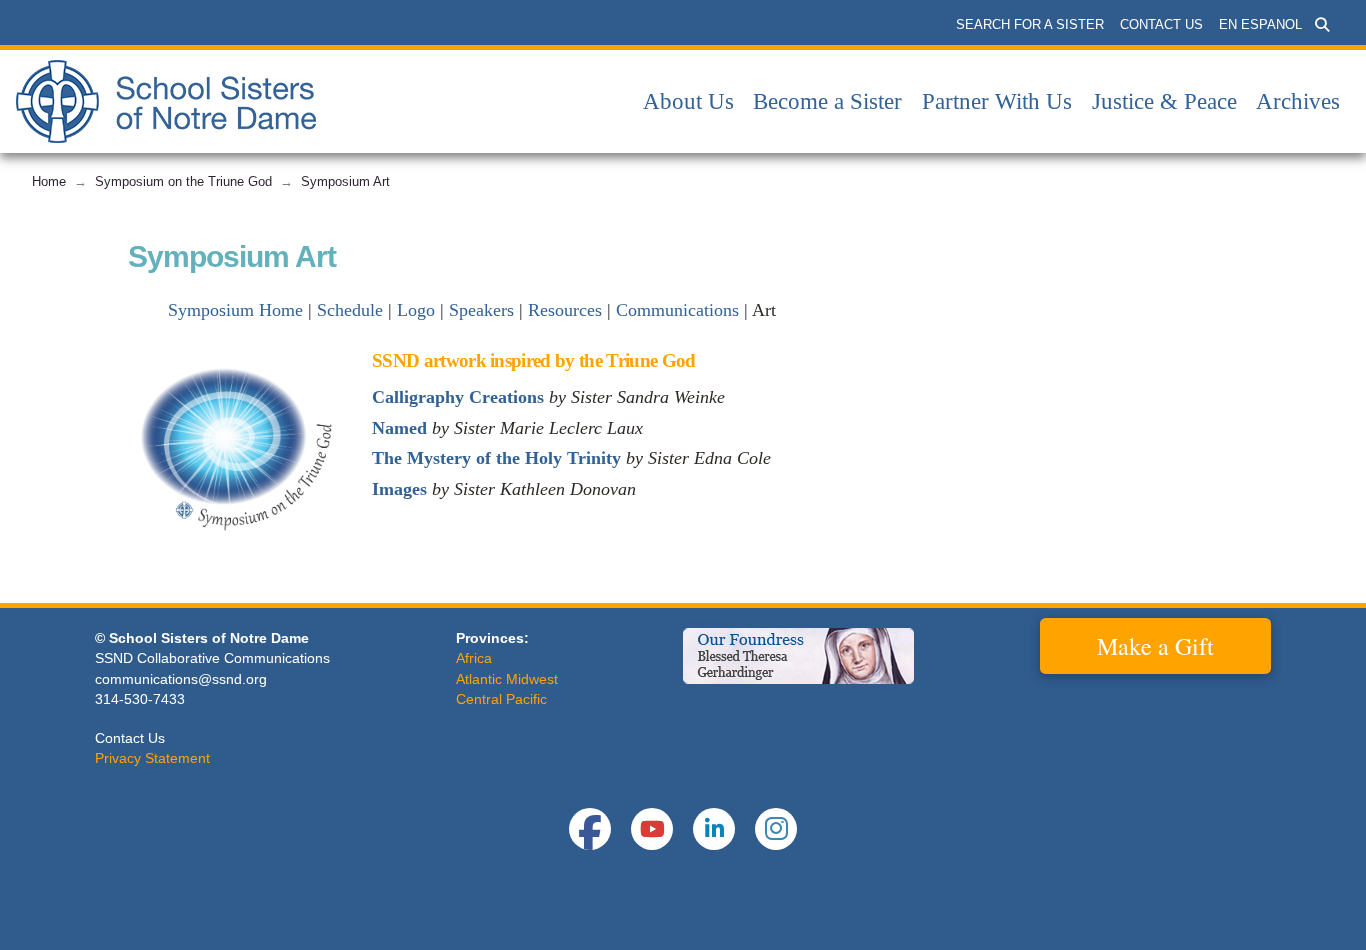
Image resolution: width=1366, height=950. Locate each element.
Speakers (481, 310)
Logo (416, 310)
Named (399, 428)
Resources (565, 310)
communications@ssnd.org (181, 679)
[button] (1322, 25)
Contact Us (130, 738)
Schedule (350, 310)
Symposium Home (235, 310)
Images (399, 489)
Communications (677, 310)
